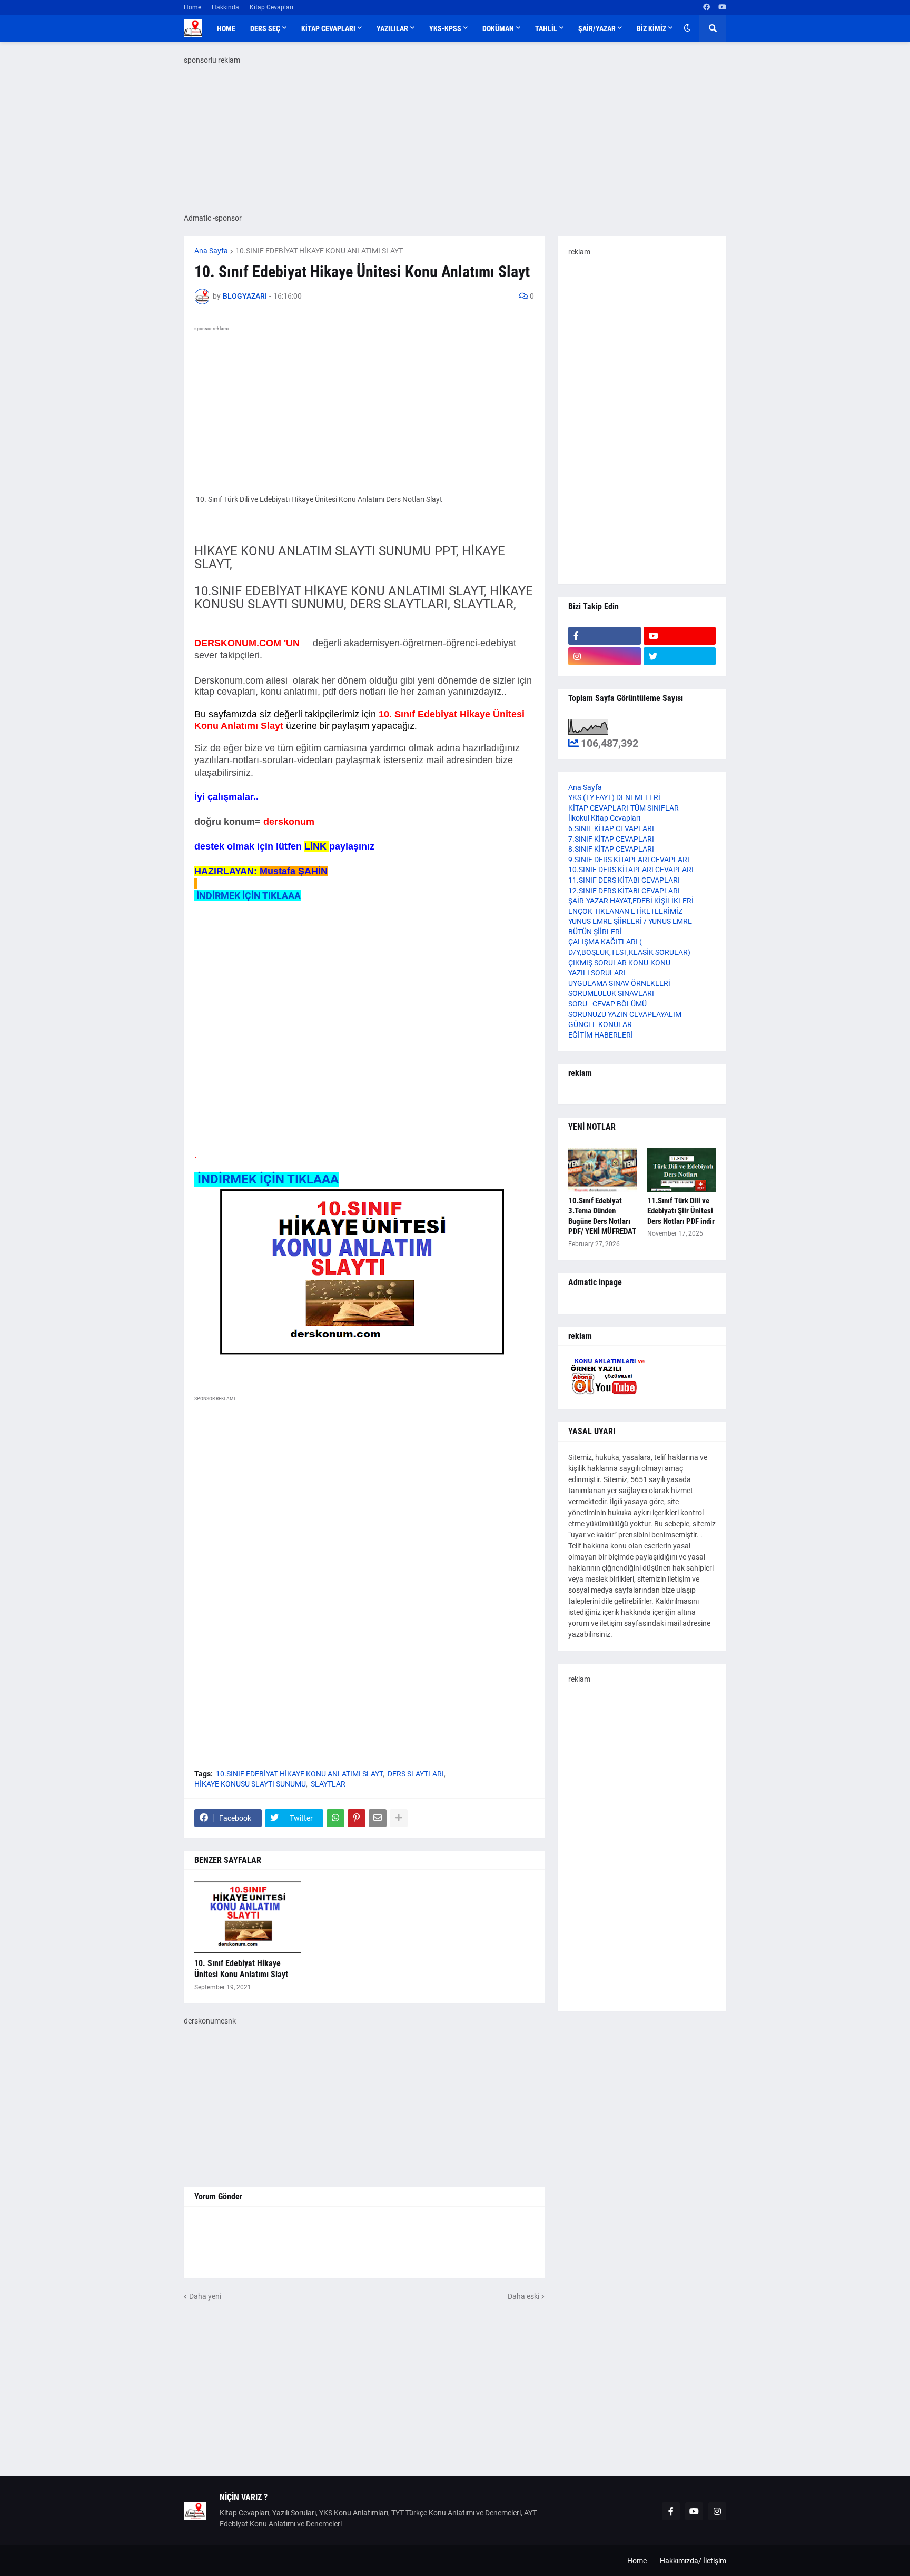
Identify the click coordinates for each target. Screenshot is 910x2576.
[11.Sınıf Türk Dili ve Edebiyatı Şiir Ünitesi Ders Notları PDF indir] (681, 1170)
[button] (687, 28)
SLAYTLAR (328, 1784)
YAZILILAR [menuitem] (392, 28)
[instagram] (605, 656)
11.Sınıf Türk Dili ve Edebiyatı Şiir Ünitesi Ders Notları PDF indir (681, 1211)
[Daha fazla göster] (399, 1818)
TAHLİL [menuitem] (546, 28)
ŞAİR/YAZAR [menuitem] (597, 28)
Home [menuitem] (226, 28)
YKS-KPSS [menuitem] (445, 28)
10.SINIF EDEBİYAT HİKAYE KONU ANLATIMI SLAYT (319, 251)
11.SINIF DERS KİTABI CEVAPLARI (624, 880)
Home (192, 7)
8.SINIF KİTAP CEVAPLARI (611, 849)
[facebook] (706, 7)
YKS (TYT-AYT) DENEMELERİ (614, 797)
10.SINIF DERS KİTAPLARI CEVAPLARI (631, 870)
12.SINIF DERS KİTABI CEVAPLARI (624, 891)
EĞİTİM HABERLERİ (601, 1035)
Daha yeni (205, 2296)
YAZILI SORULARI (597, 973)
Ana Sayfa (211, 251)
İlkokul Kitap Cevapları (604, 818)
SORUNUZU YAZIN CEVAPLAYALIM (625, 1014)
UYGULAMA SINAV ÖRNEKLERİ (619, 983)
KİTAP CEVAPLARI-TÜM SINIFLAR (624, 808)
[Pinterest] (357, 1818)
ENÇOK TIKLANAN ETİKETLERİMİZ (625, 911)
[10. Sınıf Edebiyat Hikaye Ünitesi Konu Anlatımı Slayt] (248, 1917)
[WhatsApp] (335, 1818)
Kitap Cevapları (271, 7)
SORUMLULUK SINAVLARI (611, 993)
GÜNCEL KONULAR (600, 1024)
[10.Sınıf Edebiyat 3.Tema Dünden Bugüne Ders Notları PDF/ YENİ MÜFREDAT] (602, 1170)
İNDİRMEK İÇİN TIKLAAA (248, 896)
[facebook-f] (605, 636)
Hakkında (225, 7)
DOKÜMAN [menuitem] (498, 28)
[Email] (378, 1818)
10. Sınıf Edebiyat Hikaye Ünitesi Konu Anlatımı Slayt (241, 1969)
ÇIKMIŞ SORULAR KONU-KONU (619, 963)
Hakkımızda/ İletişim (693, 2561)
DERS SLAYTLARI (416, 1774)
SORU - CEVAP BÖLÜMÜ (607, 1004)
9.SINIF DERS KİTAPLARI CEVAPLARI (629, 860)
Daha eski (523, 2296)
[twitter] (680, 656)
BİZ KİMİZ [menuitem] (651, 28)
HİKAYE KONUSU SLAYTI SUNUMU (250, 1784)
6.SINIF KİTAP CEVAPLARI (611, 828)
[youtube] (722, 7)
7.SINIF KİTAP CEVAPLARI (611, 839)
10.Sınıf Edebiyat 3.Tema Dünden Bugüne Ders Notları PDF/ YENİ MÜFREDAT (602, 1216)
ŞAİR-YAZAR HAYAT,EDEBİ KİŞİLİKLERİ (631, 901)
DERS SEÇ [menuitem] (265, 28)
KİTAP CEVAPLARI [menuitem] (328, 28)
